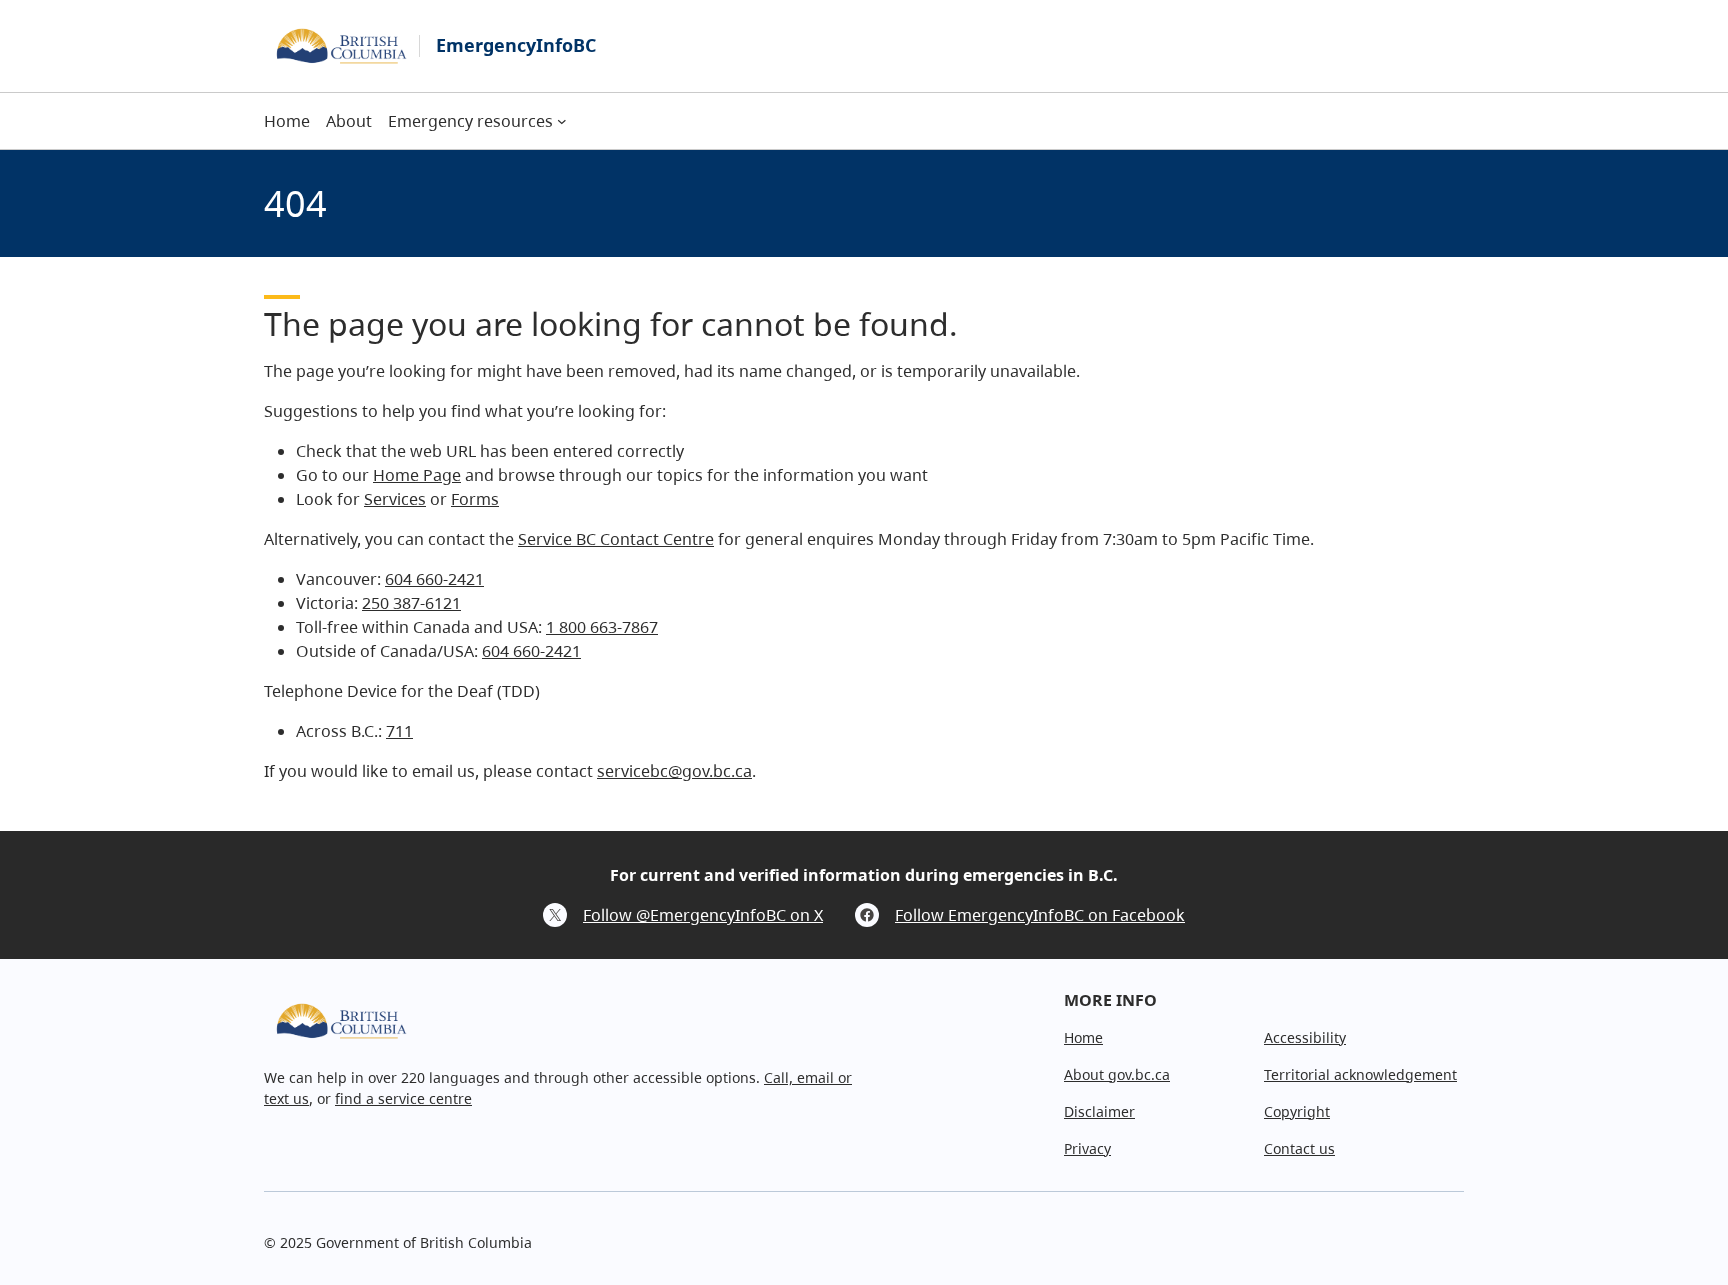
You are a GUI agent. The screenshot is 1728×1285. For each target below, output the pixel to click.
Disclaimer (1099, 1111)
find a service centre (403, 1098)
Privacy (1087, 1148)
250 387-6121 (411, 603)
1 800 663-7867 (602, 627)
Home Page (417, 475)
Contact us (1299, 1148)
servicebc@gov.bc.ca (674, 771)
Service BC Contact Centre (616, 539)
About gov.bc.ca (1117, 1074)
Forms (475, 499)
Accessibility (1305, 1037)
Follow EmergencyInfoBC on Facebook (1040, 915)
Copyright (1297, 1111)
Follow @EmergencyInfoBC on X (703, 915)
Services (395, 499)
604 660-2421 (434, 579)
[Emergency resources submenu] (562, 121)
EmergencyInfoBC (516, 45)
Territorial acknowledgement (1360, 1074)
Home (1083, 1037)
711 (399, 731)
